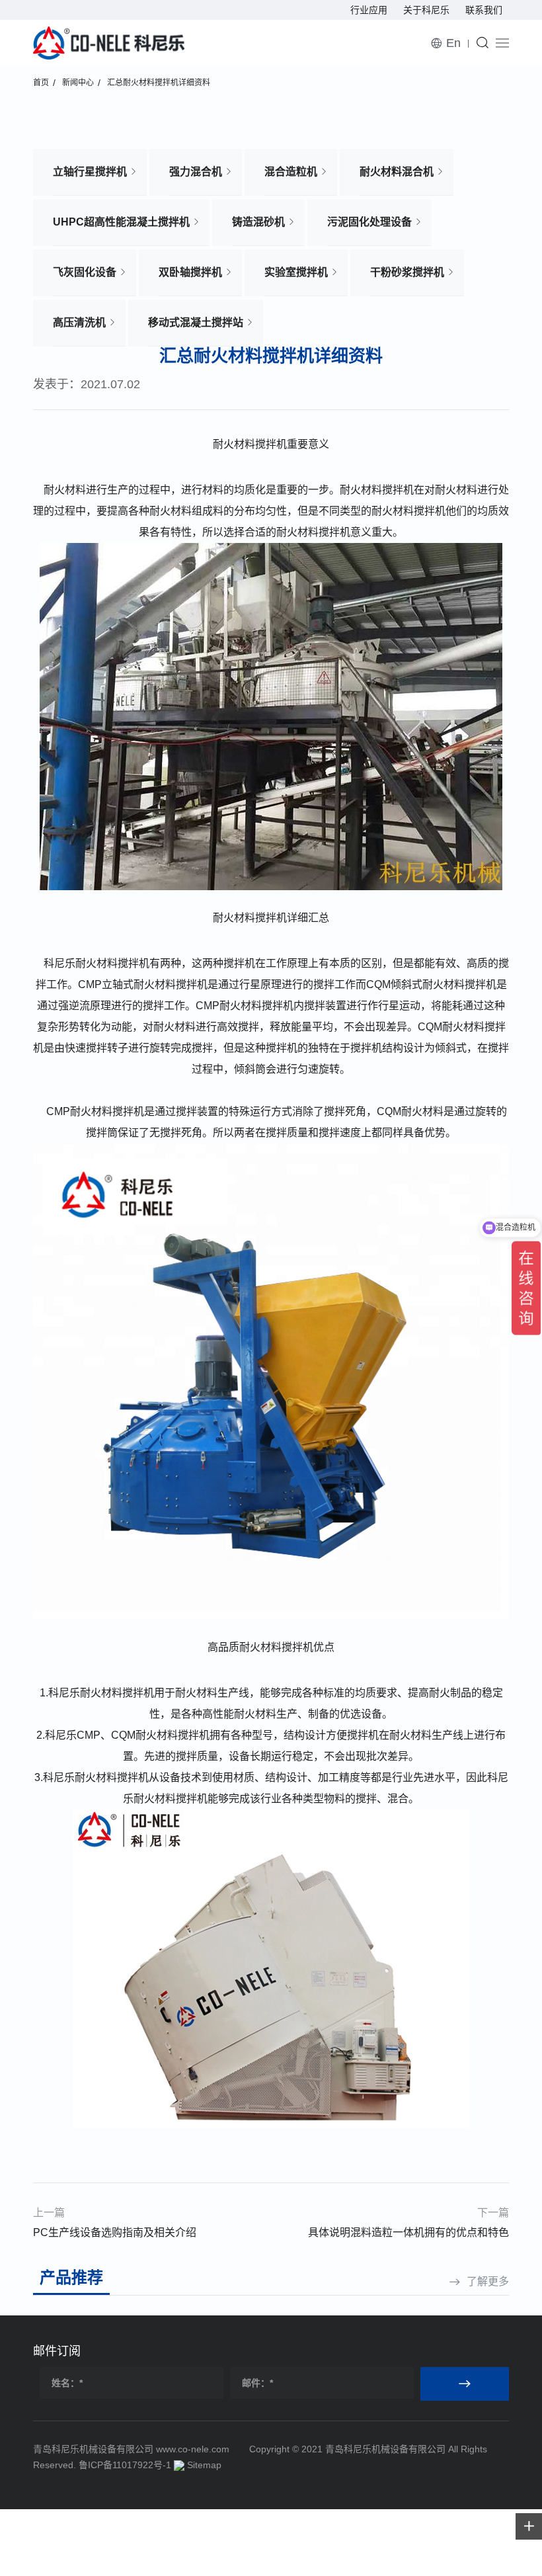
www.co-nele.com (193, 2449)
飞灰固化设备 (85, 272)
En (453, 43)
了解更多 (488, 2281)
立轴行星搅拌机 (90, 172)
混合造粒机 (291, 172)
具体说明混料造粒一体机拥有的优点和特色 (408, 2232)
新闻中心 (78, 83)
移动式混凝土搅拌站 (196, 322)
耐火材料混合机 (397, 172)
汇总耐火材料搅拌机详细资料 (159, 83)
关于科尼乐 (426, 10)
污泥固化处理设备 (369, 222)
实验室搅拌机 (296, 272)
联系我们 (484, 10)
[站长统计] (179, 2465)
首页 (41, 83)
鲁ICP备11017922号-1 (125, 2465)
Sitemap (204, 2465)
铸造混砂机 (258, 222)
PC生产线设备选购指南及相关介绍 (115, 2232)
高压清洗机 (79, 322)
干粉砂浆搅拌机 (407, 272)
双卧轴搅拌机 (190, 272)
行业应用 (369, 10)
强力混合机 (196, 172)
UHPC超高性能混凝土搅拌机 (121, 222)
